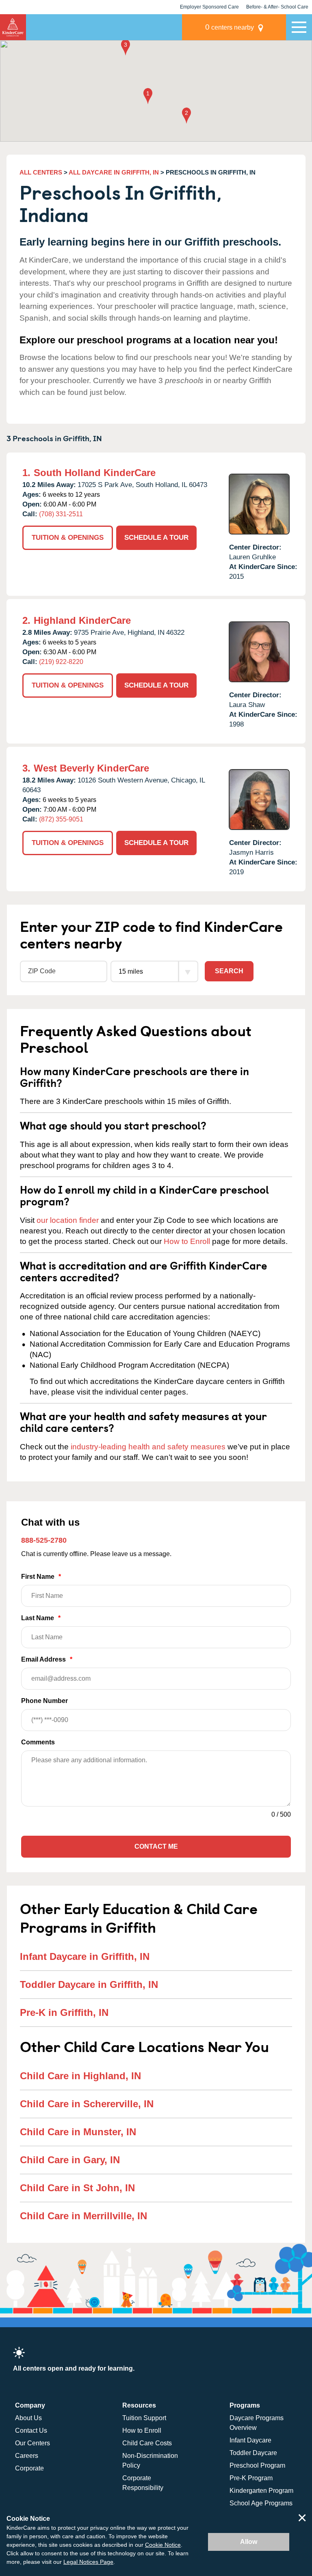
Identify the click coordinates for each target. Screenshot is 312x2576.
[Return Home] (13, 27)
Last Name (41, 1618)
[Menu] (299, 27)
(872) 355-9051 (61, 819)
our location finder (68, 1220)
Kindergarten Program (261, 2491)
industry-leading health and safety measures (148, 1447)
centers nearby (230, 27)
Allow (249, 2542)
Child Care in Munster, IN (78, 2132)
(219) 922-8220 (61, 662)
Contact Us (31, 2430)
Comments (38, 1742)
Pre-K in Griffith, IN (64, 2012)
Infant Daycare (250, 2440)
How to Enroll (187, 1241)
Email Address (47, 1659)
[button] (148, 97)
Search (229, 971)
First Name (41, 1577)
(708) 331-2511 (61, 514)
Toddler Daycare (253, 2453)
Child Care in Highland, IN (80, 2076)
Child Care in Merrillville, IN (83, 2216)
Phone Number (44, 1701)
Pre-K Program (251, 2478)
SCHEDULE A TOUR (156, 538)
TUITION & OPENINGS (68, 538)
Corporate (29, 2468)
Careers (27, 2456)
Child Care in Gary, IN (70, 2160)
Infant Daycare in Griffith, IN (85, 1956)
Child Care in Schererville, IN (87, 2104)
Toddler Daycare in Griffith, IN (89, 1984)
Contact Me (156, 1846)
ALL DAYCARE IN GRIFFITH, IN (114, 172)
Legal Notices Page (88, 2562)
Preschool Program (257, 2465)
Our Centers (32, 2443)
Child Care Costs (147, 2443)
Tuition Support (144, 2418)
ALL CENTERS (41, 172)
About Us (28, 2418)
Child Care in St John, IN (77, 2188)
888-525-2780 (44, 1540)
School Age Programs (261, 2503)
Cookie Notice (163, 2545)
